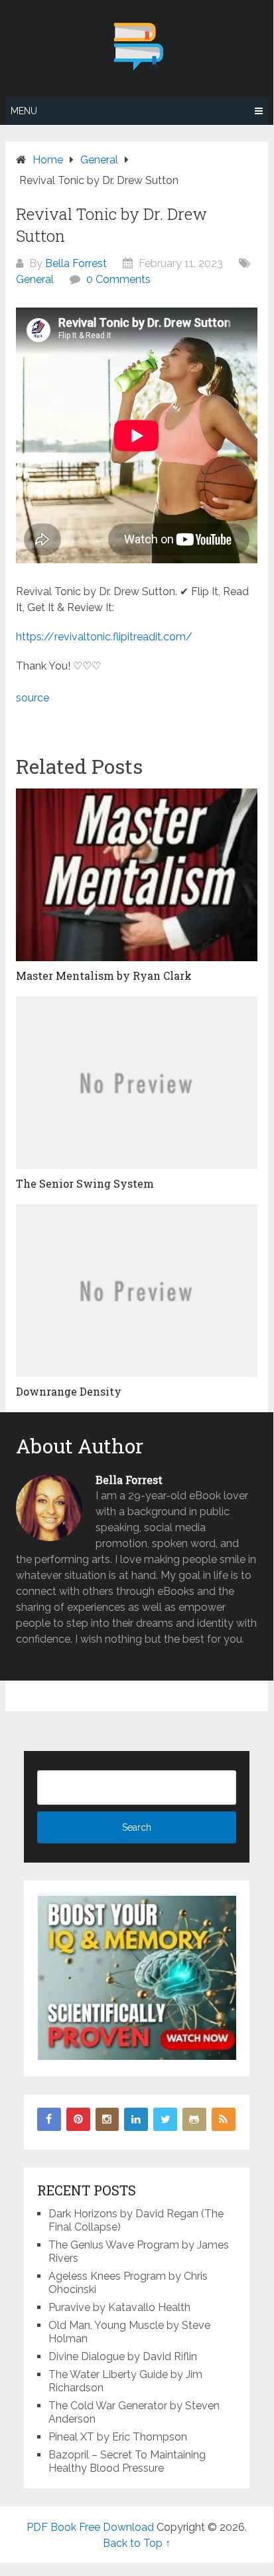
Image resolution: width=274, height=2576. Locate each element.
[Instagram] (107, 2120)
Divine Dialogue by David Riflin (123, 2356)
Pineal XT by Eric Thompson (118, 2437)
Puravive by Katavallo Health (119, 2307)
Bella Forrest (76, 263)
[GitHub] (194, 2120)
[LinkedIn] (136, 2120)
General (35, 279)
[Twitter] (165, 2120)
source (33, 698)
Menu (24, 111)
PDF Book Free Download (90, 2527)
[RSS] (224, 2120)
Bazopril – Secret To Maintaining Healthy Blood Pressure (127, 2461)
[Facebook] (49, 2120)
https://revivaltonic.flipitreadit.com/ (104, 637)
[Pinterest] (78, 2120)
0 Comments (118, 279)
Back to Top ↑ (137, 2543)
